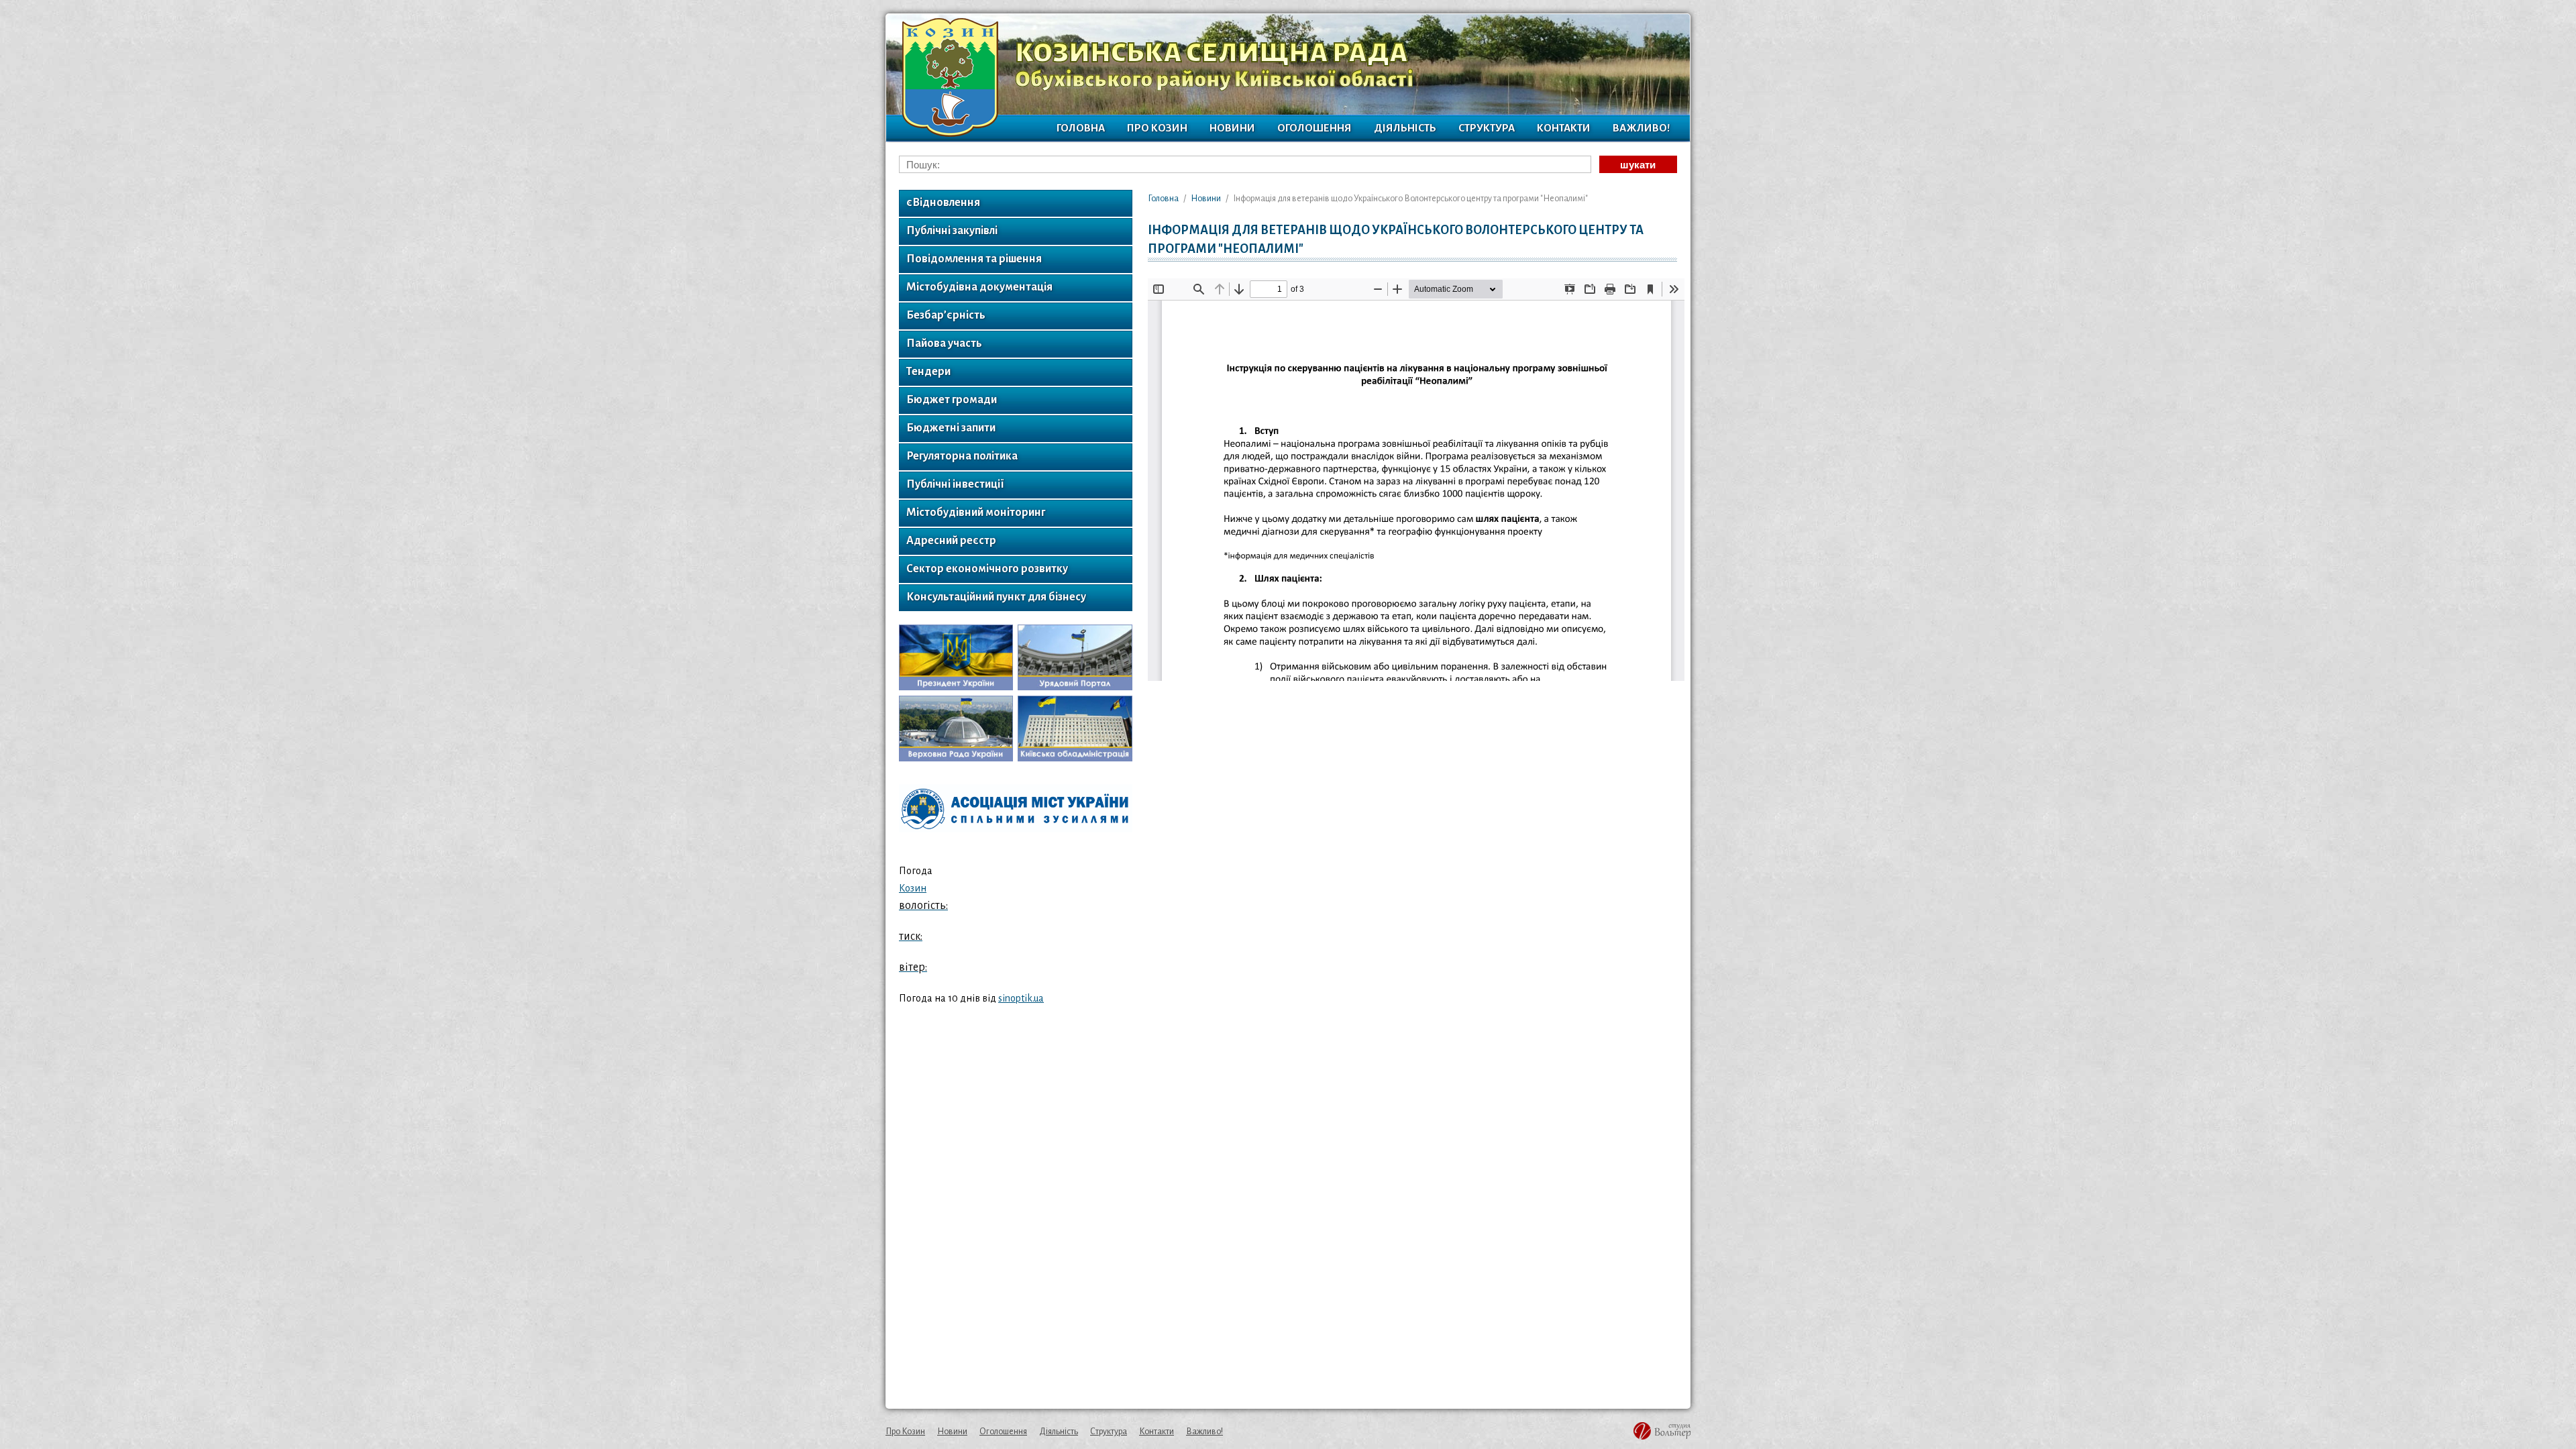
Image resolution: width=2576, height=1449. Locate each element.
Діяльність (1405, 128)
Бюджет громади (952, 400)
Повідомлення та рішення (974, 259)
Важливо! (1641, 128)
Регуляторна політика (962, 456)
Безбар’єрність (946, 315)
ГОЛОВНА (1081, 128)
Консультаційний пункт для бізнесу (996, 597)
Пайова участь (944, 343)
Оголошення (1314, 128)
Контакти (1564, 128)
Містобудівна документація (979, 287)
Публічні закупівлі (952, 231)
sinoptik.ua (1021, 998)
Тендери (928, 372)
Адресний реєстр (951, 541)
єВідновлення (943, 203)
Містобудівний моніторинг (976, 513)
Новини (1232, 128)
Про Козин (1157, 128)
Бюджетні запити (951, 428)
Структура (1487, 128)
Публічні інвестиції (955, 484)
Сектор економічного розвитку (987, 569)
